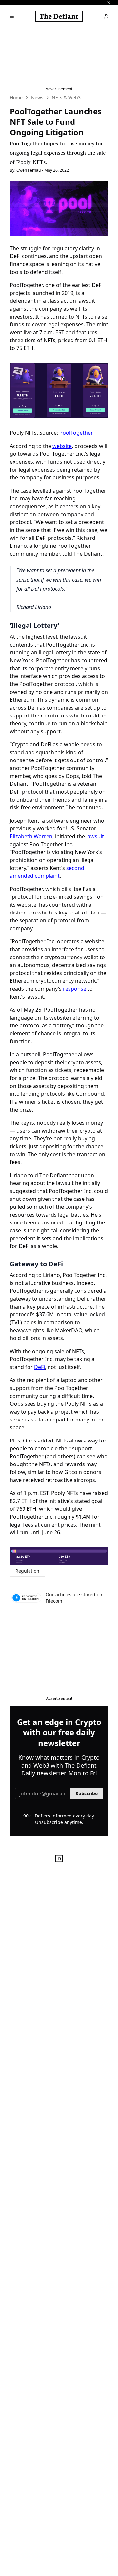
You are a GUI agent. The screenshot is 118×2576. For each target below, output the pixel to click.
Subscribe (87, 1793)
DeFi (39, 1367)
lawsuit (95, 836)
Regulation (27, 1571)
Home (16, 97)
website (62, 446)
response (75, 989)
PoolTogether (76, 433)
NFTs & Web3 (66, 97)
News (37, 97)
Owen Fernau (29, 170)
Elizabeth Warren (31, 836)
